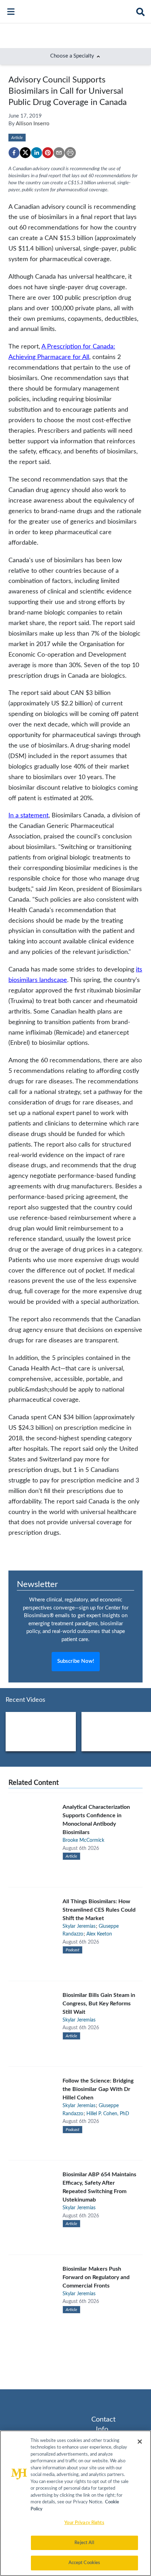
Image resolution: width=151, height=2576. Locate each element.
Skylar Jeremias (79, 1926)
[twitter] (25, 153)
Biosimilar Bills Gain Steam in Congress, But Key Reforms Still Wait (99, 2004)
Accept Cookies (84, 2563)
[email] (59, 153)
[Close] (140, 2442)
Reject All (84, 2543)
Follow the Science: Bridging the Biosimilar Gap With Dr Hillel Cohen (98, 2089)
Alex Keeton (99, 1934)
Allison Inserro (33, 124)
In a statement (28, 815)
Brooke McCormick (83, 1840)
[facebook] (14, 153)
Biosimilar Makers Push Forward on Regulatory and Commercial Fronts (96, 2277)
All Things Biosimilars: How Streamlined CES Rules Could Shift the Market (99, 1910)
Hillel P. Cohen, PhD (108, 2114)
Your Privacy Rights (84, 2523)
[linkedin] (37, 153)
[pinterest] (48, 153)
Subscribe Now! (76, 1661)
